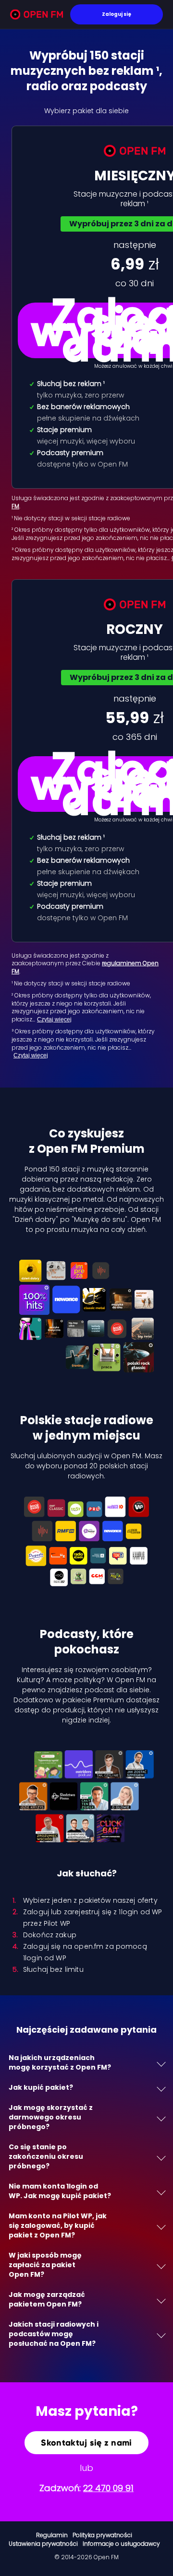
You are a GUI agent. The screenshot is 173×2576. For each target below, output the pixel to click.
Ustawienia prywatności (43, 2544)
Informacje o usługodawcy (121, 2544)
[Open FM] (37, 16)
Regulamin (52, 2535)
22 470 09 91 (108, 2488)
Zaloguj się (117, 14)
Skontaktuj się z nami (86, 2443)
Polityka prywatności (102, 2535)
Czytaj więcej (54, 1019)
